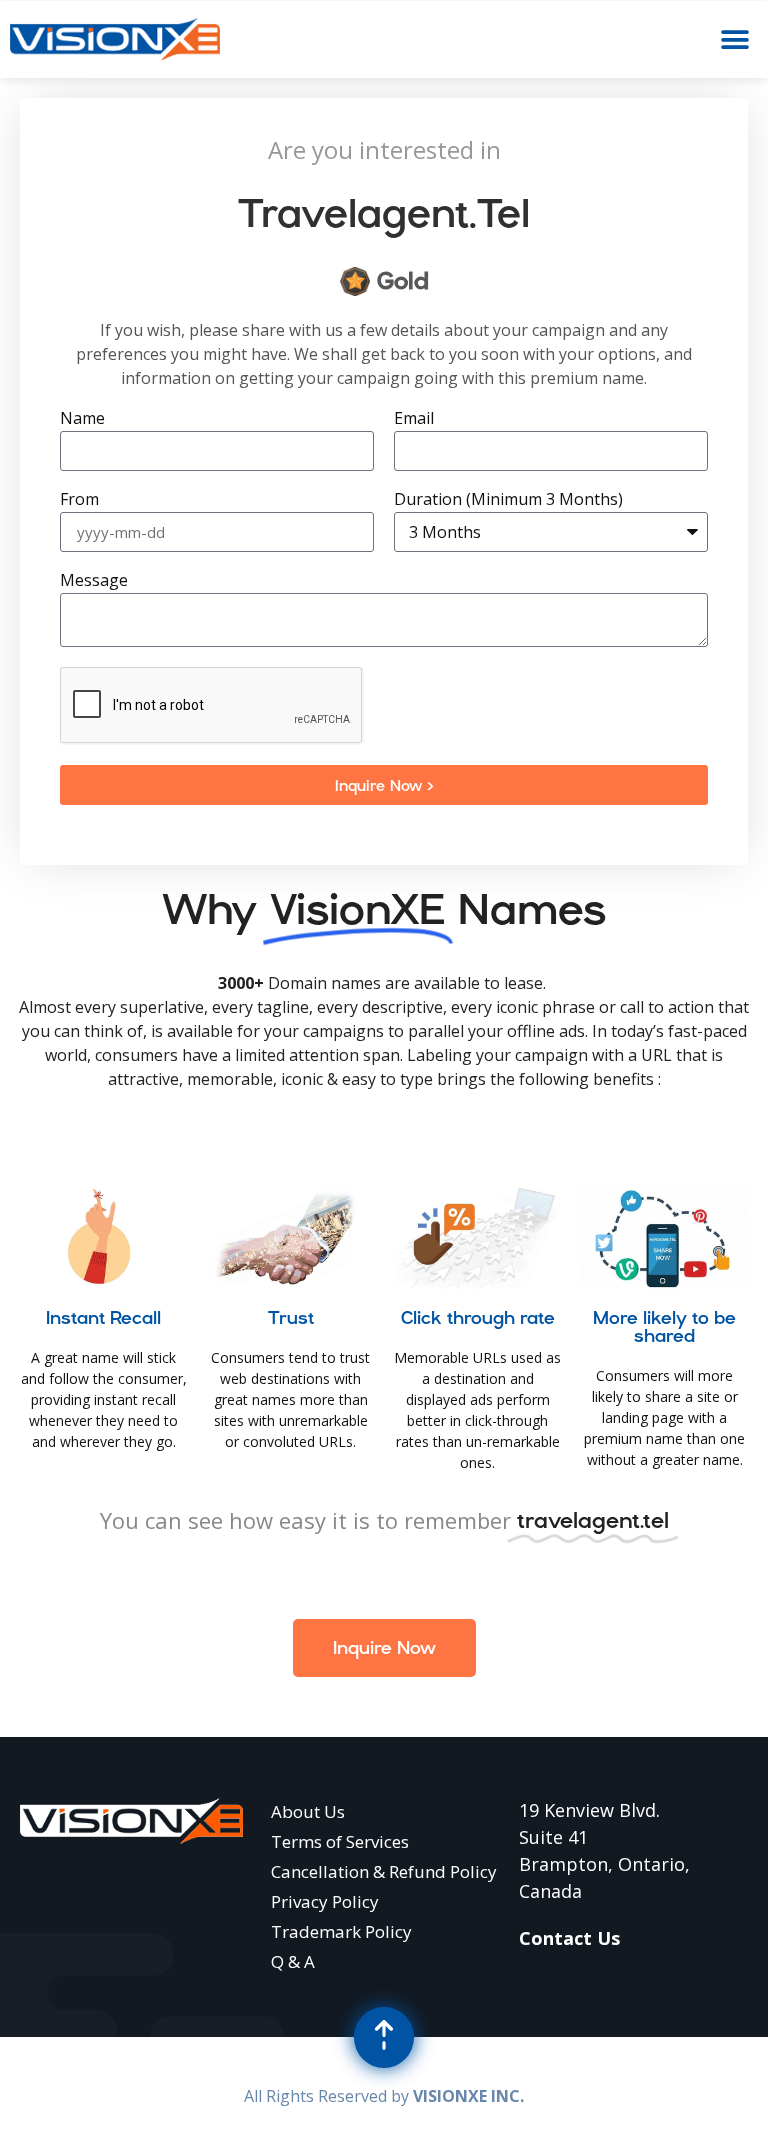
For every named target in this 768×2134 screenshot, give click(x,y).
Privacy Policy (325, 1901)
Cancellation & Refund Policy (384, 1871)
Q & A (293, 1961)
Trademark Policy (341, 1931)
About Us (308, 1811)
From (79, 500)
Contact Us (569, 1938)
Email (414, 419)
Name (82, 419)
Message (94, 581)
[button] (735, 39)
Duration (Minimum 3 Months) (508, 500)
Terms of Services (340, 1841)
